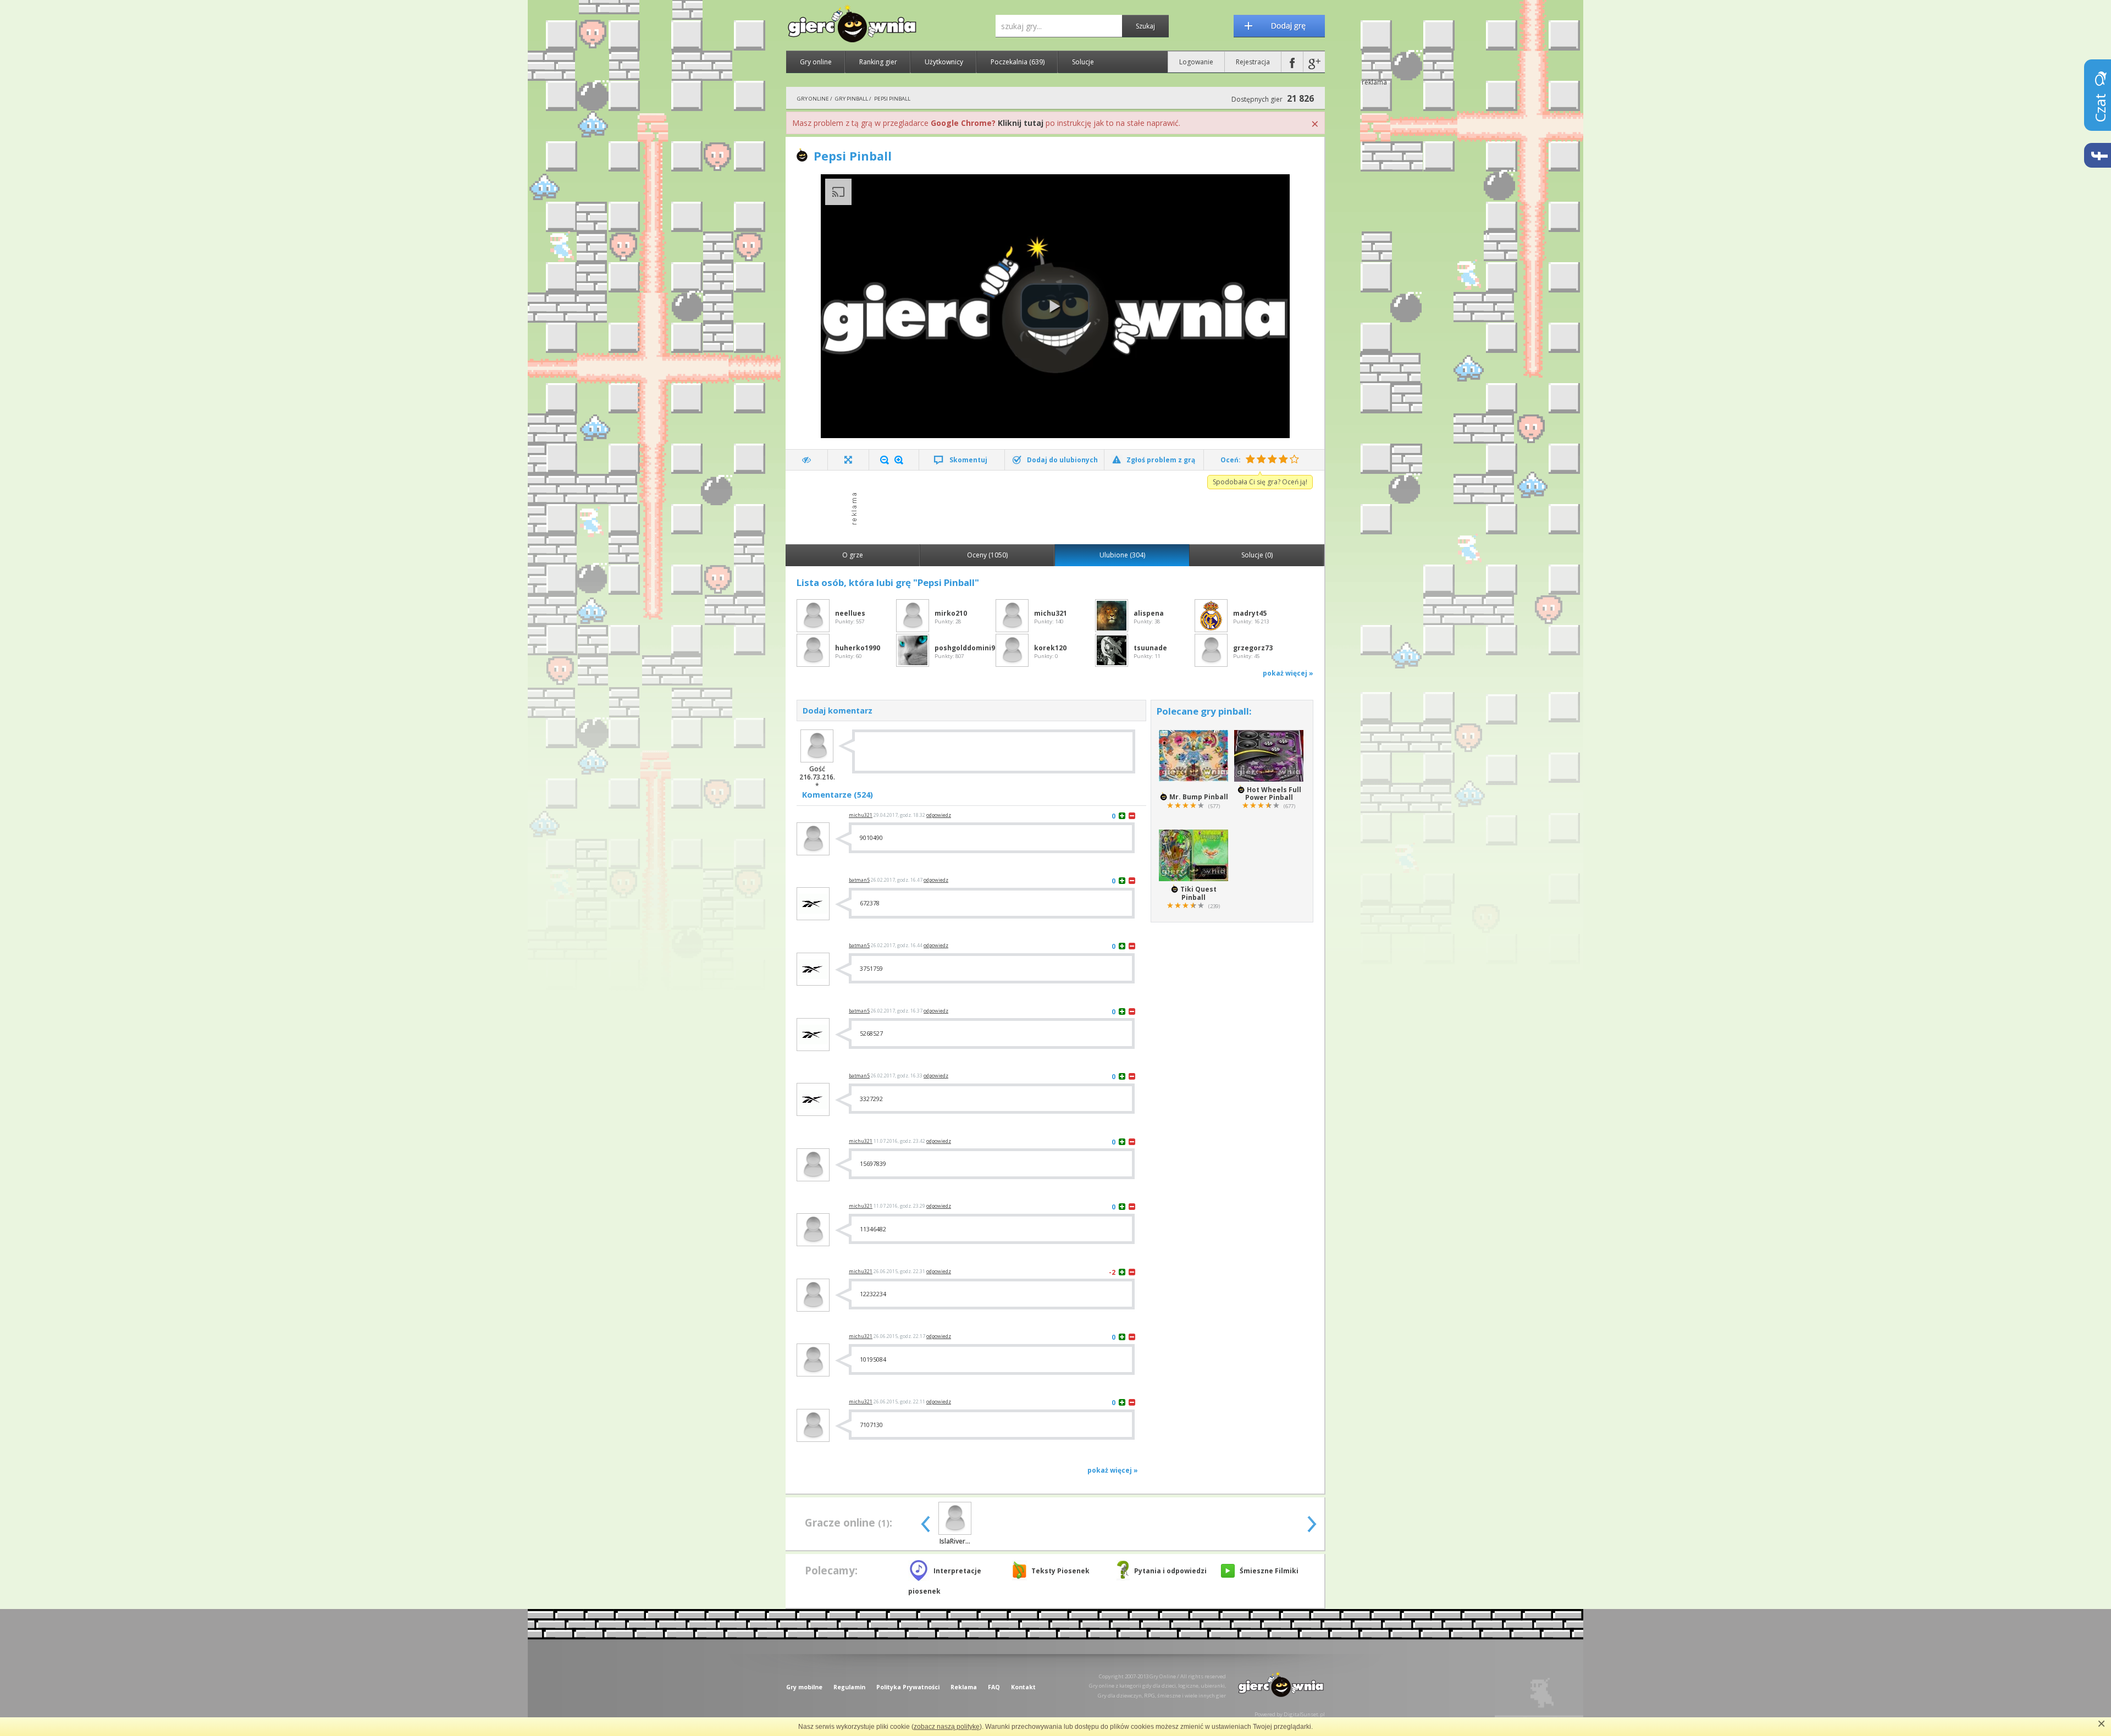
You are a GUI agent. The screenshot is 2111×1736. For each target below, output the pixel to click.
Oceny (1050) (987, 555)
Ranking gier (878, 62)
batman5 (859, 880)
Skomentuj (968, 460)
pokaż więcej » (1288, 673)
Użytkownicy (944, 62)
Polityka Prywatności (908, 1687)
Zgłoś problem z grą (1161, 460)
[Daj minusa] (1132, 816)
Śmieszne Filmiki (1269, 1571)
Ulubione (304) (1122, 555)
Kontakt (1023, 1687)
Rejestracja (1253, 62)
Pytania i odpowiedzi (1170, 1571)
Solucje (1083, 62)
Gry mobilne (804, 1687)
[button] (1055, 306)
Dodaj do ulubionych (1062, 460)
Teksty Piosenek (1060, 1571)
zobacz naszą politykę (947, 1727)
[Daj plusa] (1122, 816)
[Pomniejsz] (885, 460)
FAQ (994, 1687)
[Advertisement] (1058, 506)
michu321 (861, 815)
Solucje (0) (1257, 555)
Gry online (816, 62)
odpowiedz (939, 815)
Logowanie (1196, 62)
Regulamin (849, 1687)
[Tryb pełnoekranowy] (849, 460)
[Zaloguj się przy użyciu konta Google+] (1314, 62)
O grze (853, 555)
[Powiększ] (899, 460)
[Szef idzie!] (807, 460)
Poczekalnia (1018, 62)
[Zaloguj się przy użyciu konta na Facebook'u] (1292, 62)
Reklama (964, 1687)
